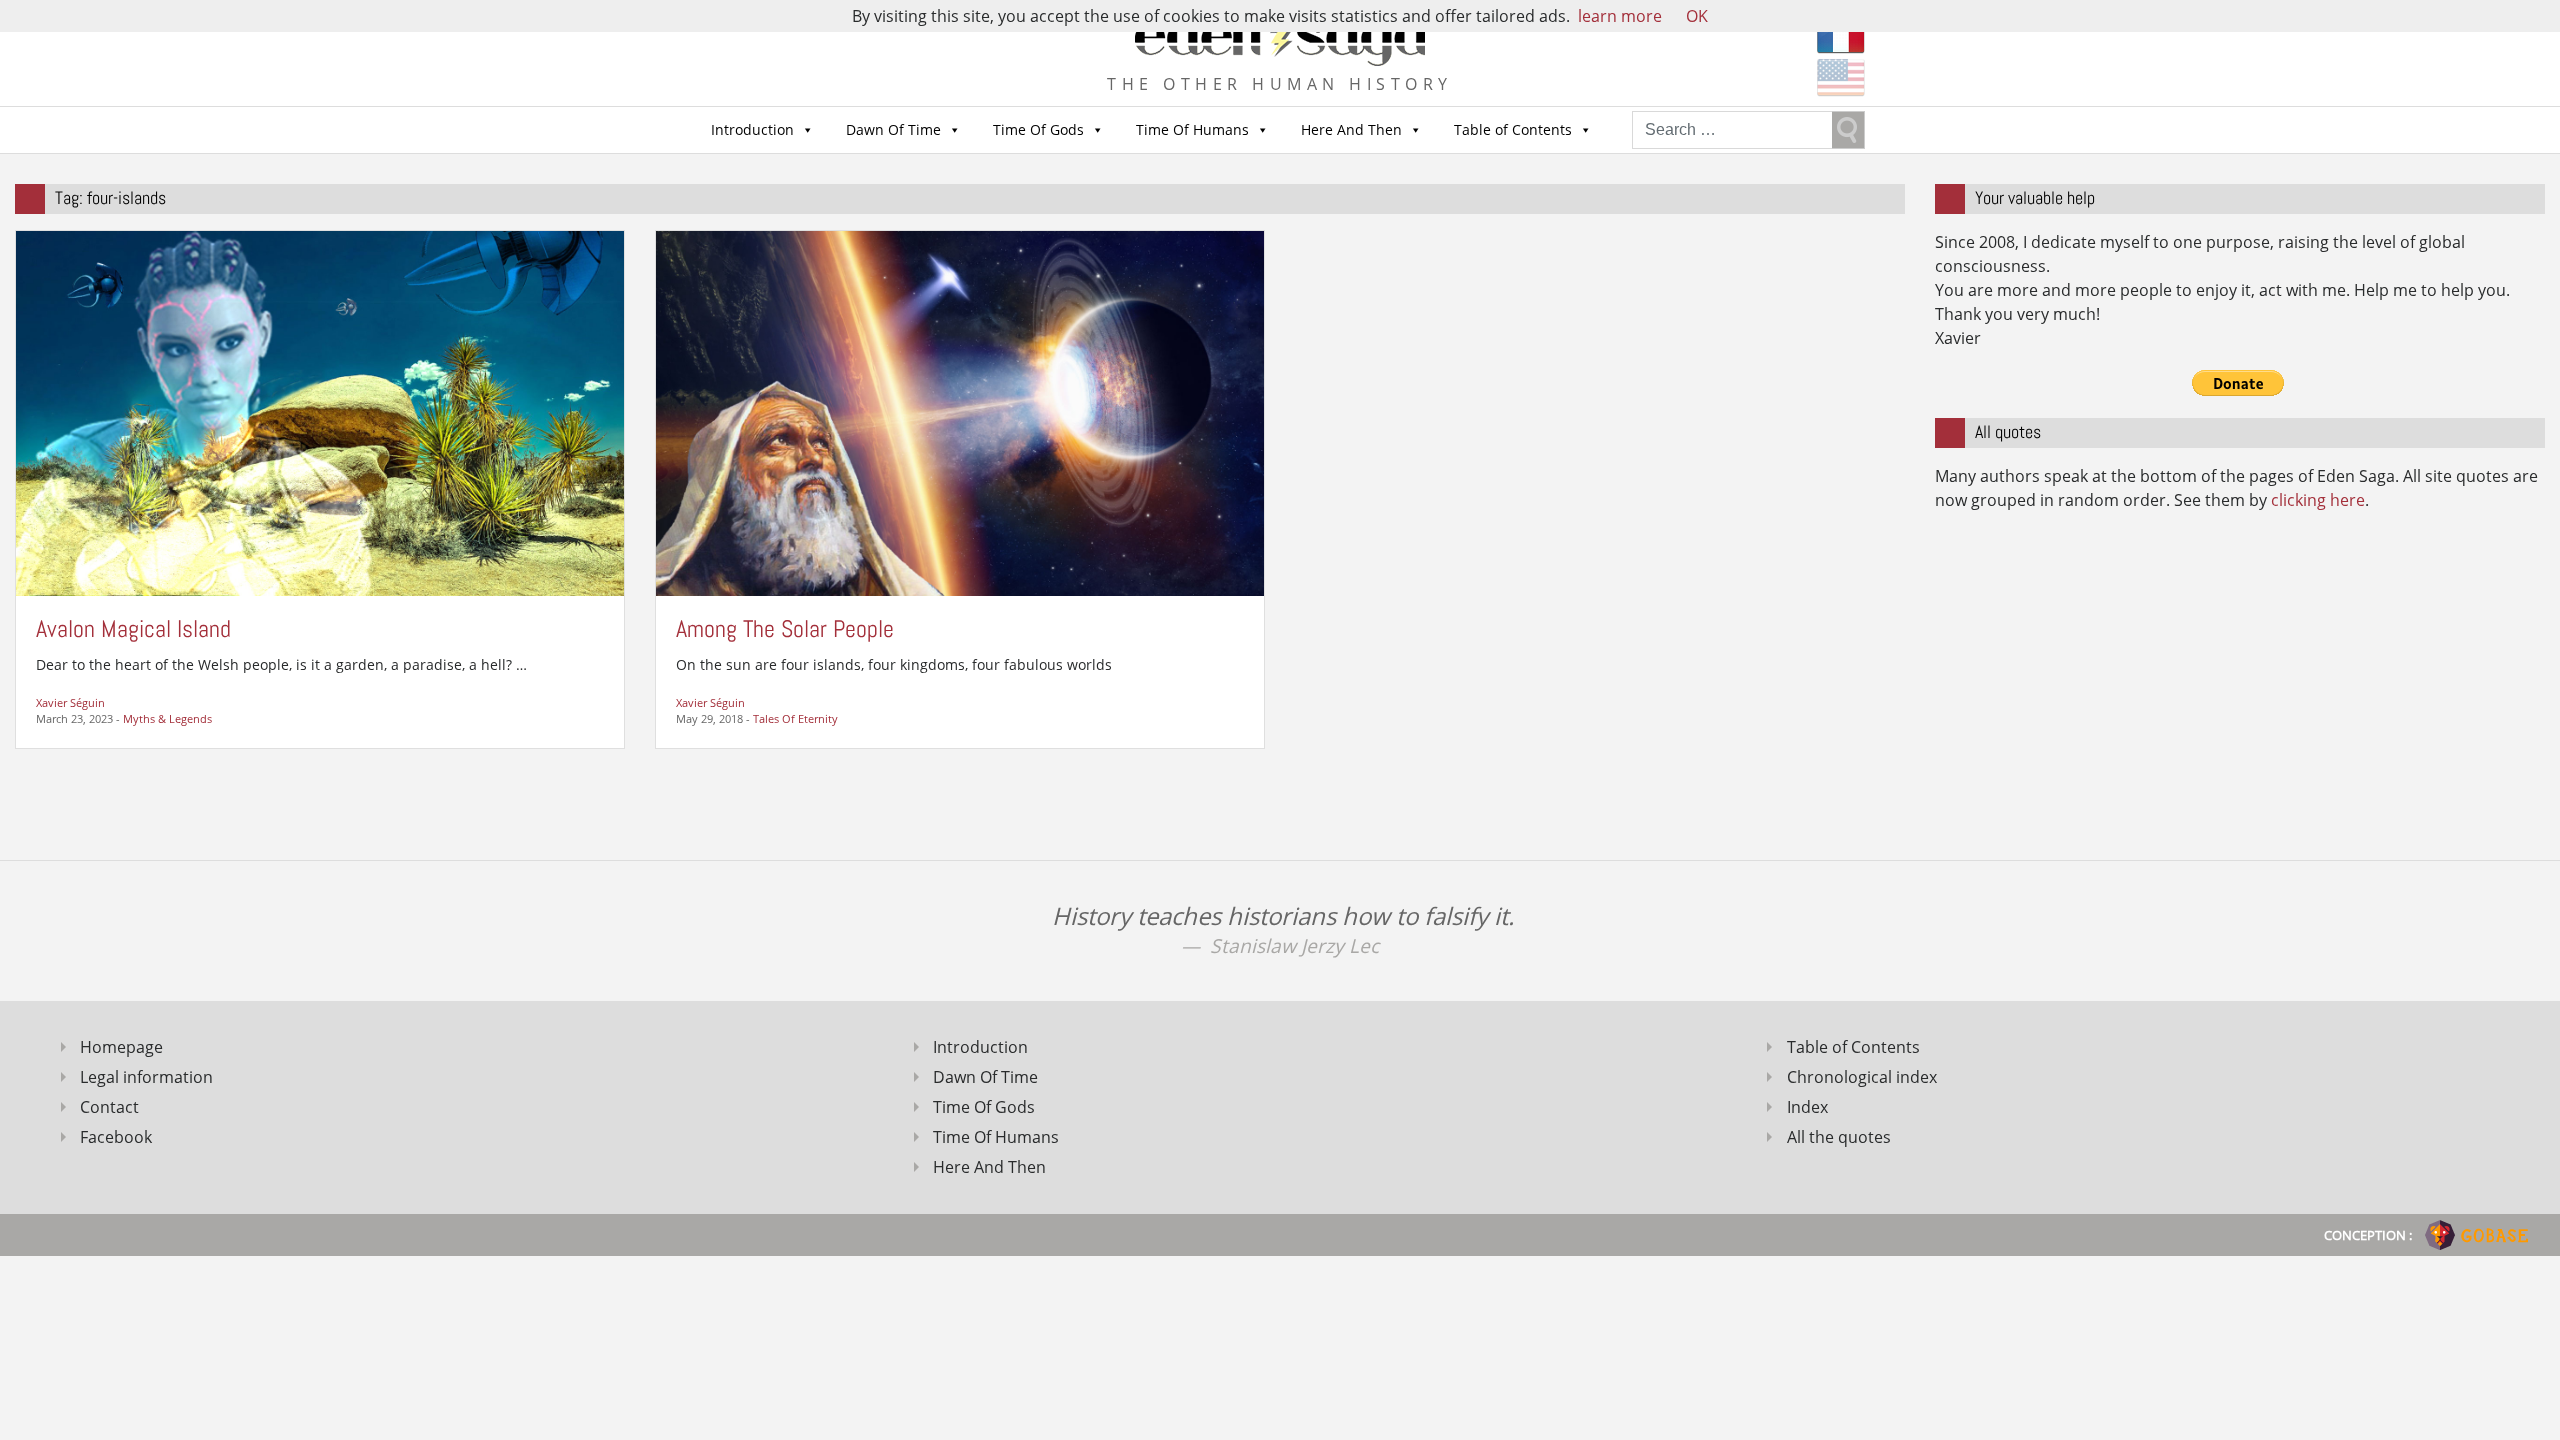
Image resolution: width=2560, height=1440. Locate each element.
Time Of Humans (1192, 129)
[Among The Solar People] (960, 412)
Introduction (752, 129)
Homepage (121, 1047)
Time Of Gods (1038, 129)
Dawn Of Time (893, 129)
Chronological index (1862, 1077)
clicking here (2318, 500)
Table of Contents (1513, 129)
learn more (1620, 16)
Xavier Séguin (70, 702)
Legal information (146, 1077)
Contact (109, 1107)
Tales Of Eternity (795, 718)
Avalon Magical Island (133, 628)
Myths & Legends (167, 718)
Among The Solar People (785, 628)
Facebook (116, 1137)
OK (1697, 16)
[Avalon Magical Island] (320, 412)
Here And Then (1351, 129)
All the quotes (1839, 1137)
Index (1807, 1107)
